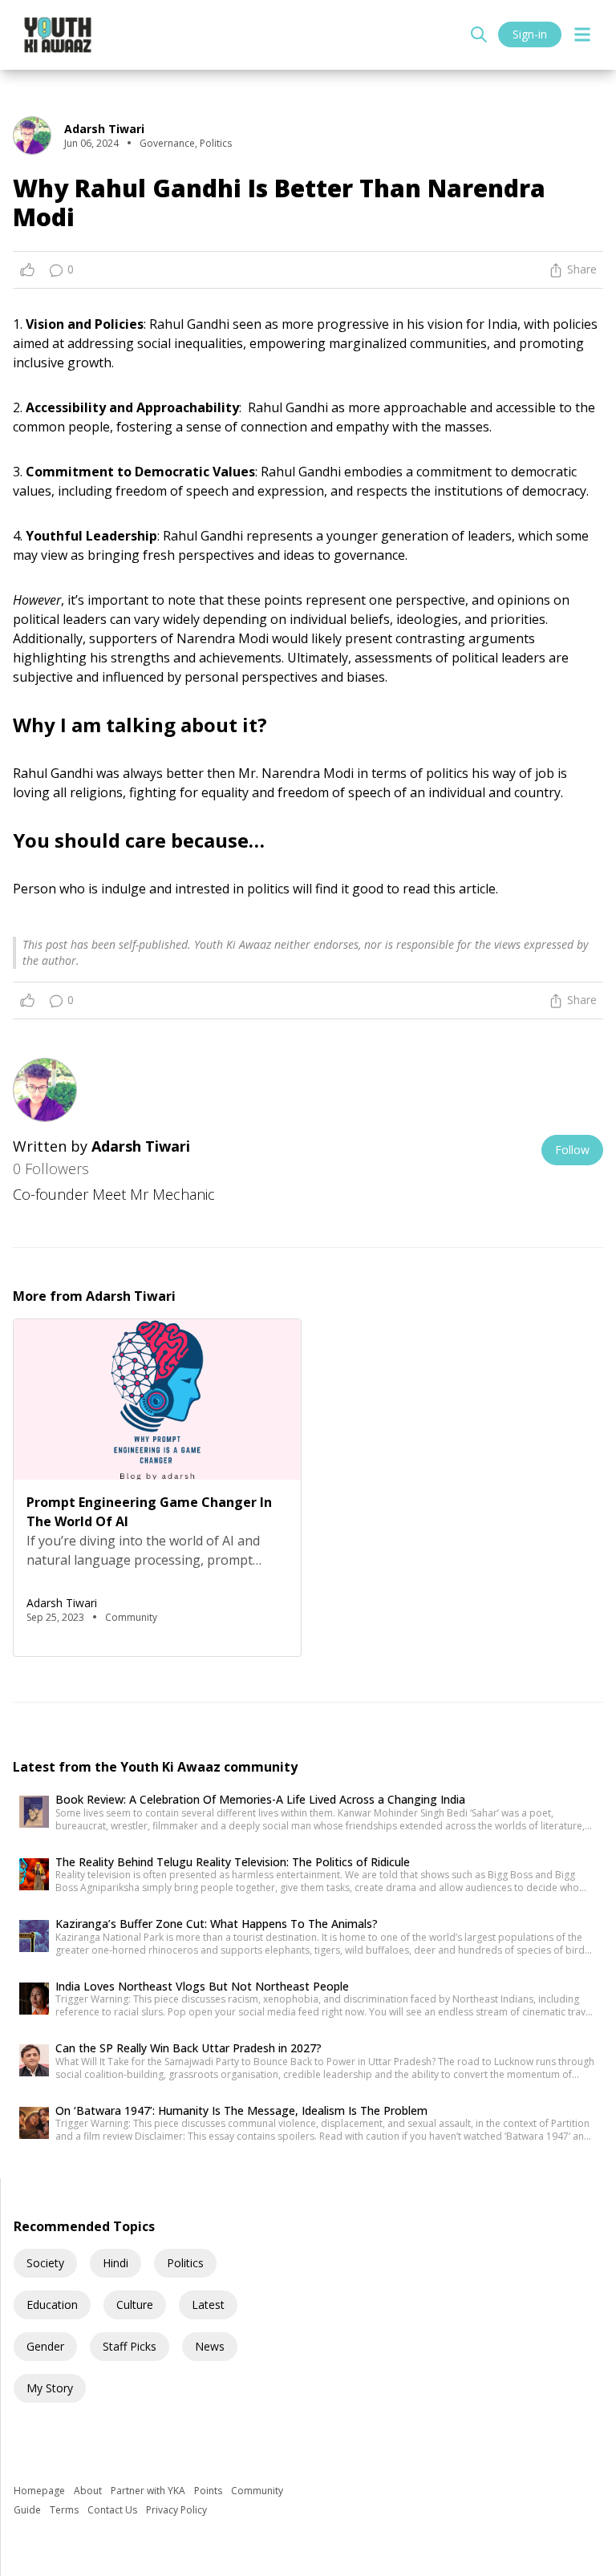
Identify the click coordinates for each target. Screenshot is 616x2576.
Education (52, 2305)
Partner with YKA (149, 2491)
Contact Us (113, 2510)
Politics (185, 2263)
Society (45, 2263)
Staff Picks (130, 2346)
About (89, 2491)
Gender (45, 2346)
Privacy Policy (176, 2510)
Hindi (115, 2263)
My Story (50, 2388)
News (210, 2346)
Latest (208, 2305)
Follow (572, 1150)
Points (209, 2491)
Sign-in (530, 34)
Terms (65, 2510)
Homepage (41, 2491)
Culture (135, 2305)
